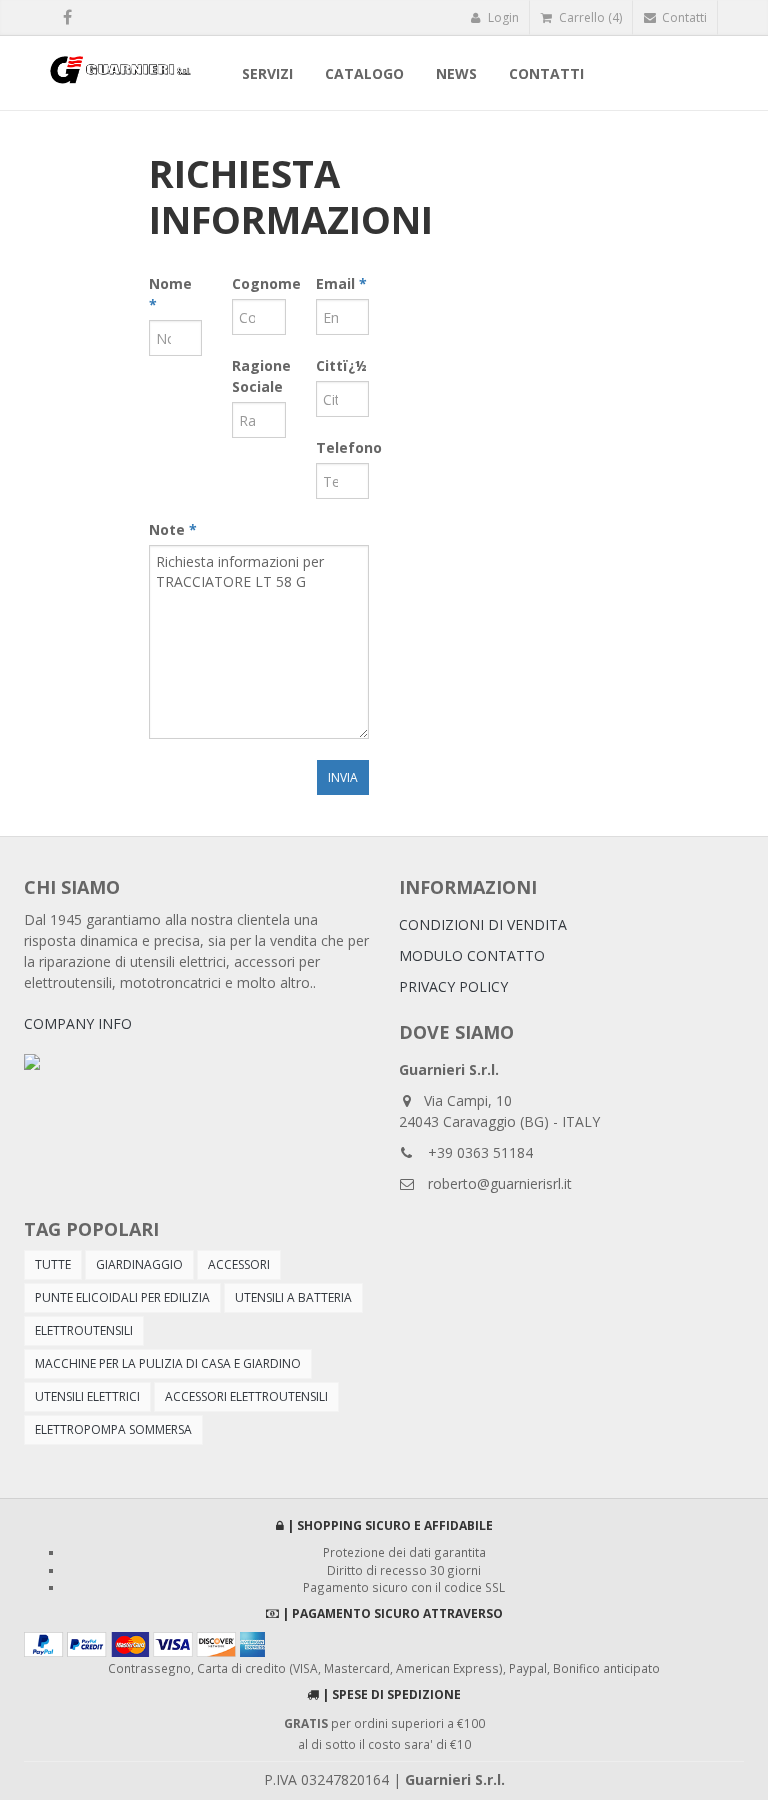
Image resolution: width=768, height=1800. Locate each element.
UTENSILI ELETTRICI (87, 1396)
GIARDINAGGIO (139, 1264)
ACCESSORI (239, 1264)
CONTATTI (546, 73)
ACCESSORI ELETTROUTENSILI (246, 1396)
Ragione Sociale (258, 376)
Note (173, 529)
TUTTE (53, 1264)
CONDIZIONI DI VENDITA (483, 924)
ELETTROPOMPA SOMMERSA (113, 1429)
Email (341, 283)
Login (502, 17)
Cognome (258, 283)
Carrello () (589, 17)
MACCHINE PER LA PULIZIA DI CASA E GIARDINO (168, 1363)
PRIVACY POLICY (453, 986)
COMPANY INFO (78, 1023)
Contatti (683, 17)
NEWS (456, 73)
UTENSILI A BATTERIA (293, 1297)
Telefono (342, 447)
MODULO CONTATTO (472, 955)
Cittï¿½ (341, 365)
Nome (170, 294)
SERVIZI (267, 73)
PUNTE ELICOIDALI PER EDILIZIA (122, 1297)
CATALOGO (364, 73)
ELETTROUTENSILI (84, 1330)
